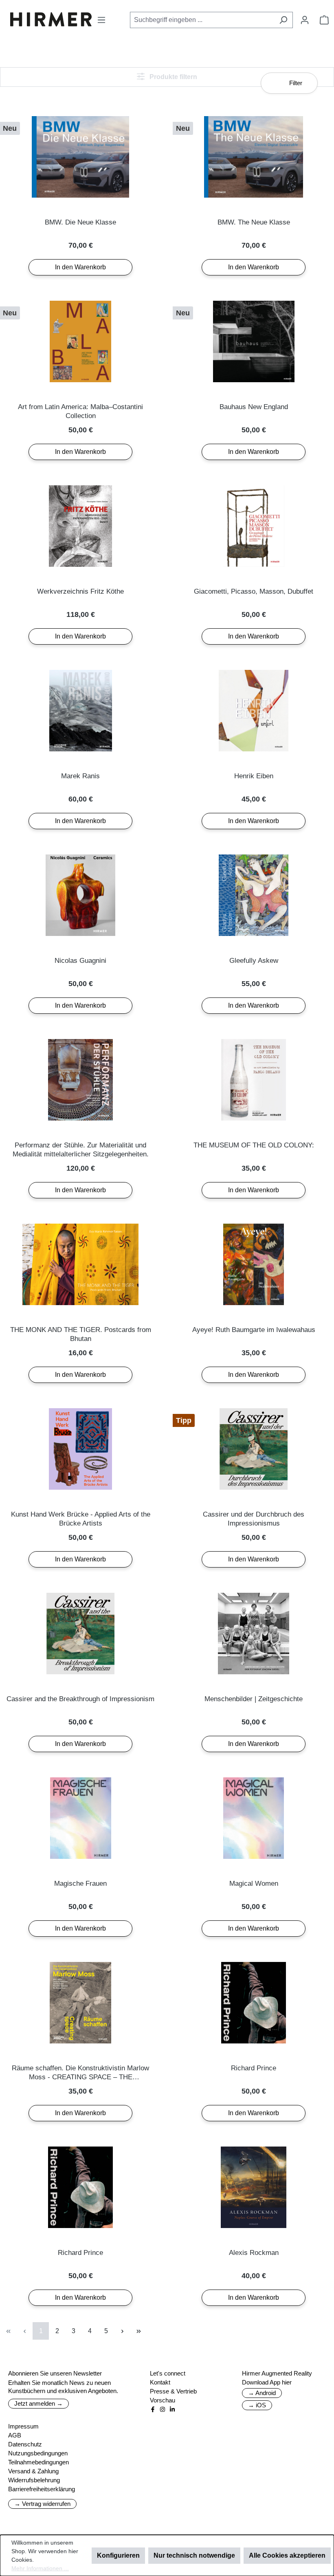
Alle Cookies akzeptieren (287, 2555)
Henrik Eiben (254, 776)
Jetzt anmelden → (38, 2403)
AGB (15, 2435)
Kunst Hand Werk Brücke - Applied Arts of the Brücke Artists (81, 1519)
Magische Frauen (80, 1884)
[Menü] (101, 20)
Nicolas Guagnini (80, 961)
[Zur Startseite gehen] (51, 19)
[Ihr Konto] (305, 20)
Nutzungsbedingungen (38, 2453)
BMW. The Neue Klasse (254, 222)
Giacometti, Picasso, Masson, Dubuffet (254, 591)
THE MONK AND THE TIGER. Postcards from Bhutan (81, 1334)
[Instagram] (163, 2409)
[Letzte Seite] (138, 2331)
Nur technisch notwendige (194, 2555)
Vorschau (163, 2400)
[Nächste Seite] (122, 2331)
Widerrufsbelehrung (34, 2480)
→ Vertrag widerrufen (42, 2504)
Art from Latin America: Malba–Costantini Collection (80, 411)
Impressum (23, 2426)
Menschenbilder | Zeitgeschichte (254, 1699)
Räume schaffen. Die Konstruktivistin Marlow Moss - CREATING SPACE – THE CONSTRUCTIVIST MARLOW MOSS (80, 2073)
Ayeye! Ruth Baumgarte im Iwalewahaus (254, 1330)
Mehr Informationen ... (40, 2568)
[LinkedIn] (172, 2409)
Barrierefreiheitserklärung (42, 2489)
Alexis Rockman (254, 2253)
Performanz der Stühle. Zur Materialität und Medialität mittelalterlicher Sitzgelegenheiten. (81, 1150)
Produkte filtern (172, 77)
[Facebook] (153, 2409)
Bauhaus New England (254, 407)
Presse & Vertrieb (173, 2391)
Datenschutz (25, 2444)
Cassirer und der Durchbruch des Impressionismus (254, 1519)
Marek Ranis (80, 776)
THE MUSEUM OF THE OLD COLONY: (254, 1145)
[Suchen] (283, 20)
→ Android (262, 2393)
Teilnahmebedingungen (38, 2462)
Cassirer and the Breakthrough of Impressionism (80, 1699)
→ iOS (257, 2405)
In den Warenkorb (80, 267)
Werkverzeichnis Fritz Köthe (80, 591)
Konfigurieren (118, 2555)
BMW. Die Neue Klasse (80, 222)
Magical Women (254, 1884)
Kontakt (160, 2382)
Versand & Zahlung (33, 2471)
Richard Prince (254, 2068)
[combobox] (202, 20)
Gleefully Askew (254, 961)
